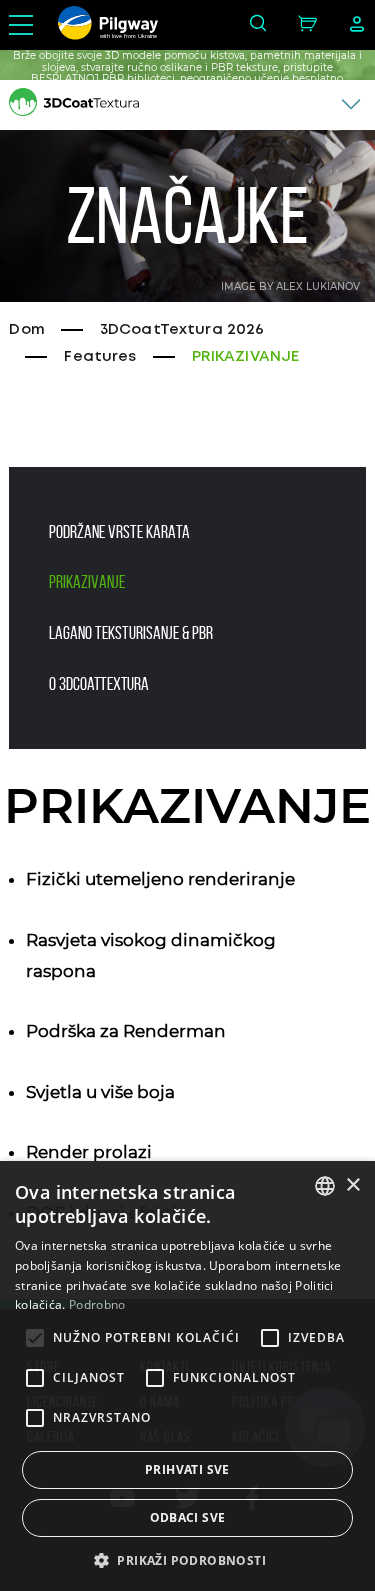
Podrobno (97, 1304)
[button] (187, 1559)
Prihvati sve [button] (187, 1469)
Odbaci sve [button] (188, 1517)
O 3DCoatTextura (99, 684)
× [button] (352, 1185)
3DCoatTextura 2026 (182, 330)
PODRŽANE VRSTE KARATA (119, 532)
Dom (26, 330)
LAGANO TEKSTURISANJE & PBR (131, 633)
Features (100, 357)
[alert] (187, 1376)
